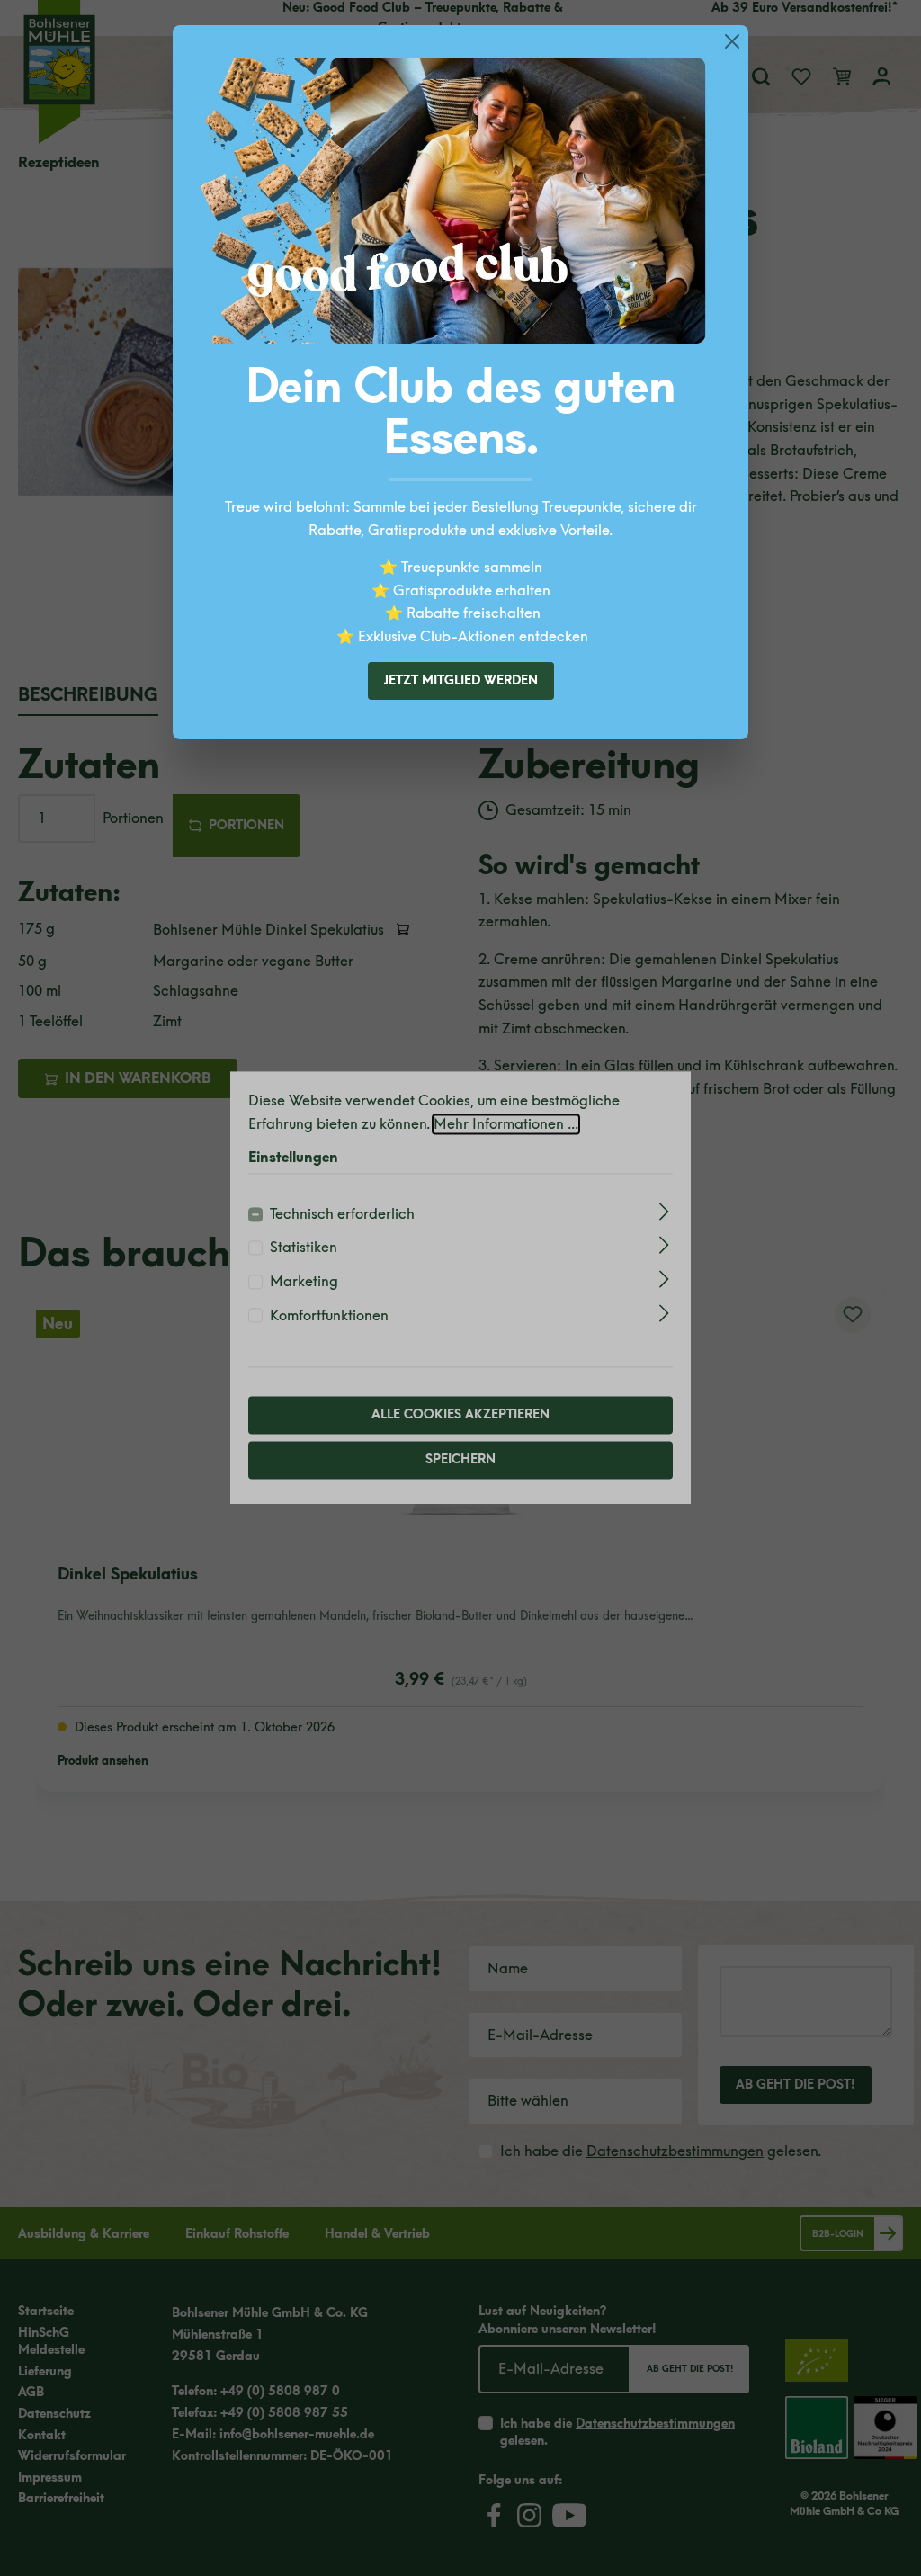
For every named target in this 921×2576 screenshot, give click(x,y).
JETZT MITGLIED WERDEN (461, 680)
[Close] (732, 41)
